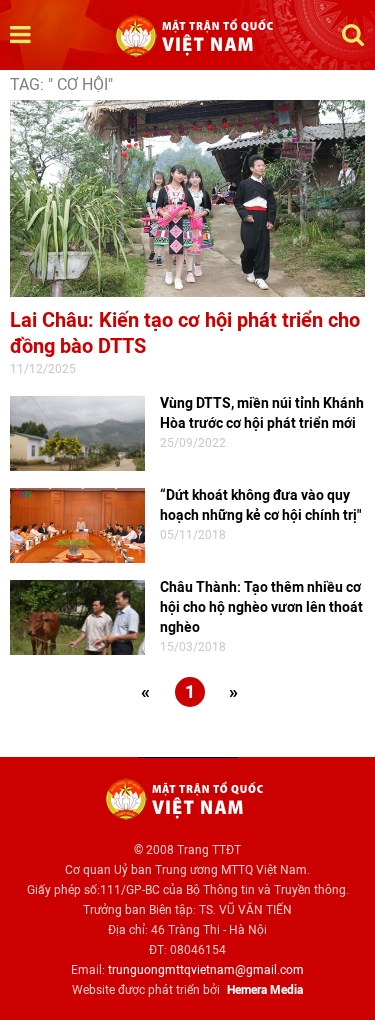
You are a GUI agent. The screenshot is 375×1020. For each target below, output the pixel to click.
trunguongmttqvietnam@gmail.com (206, 970)
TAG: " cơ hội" (61, 84)
